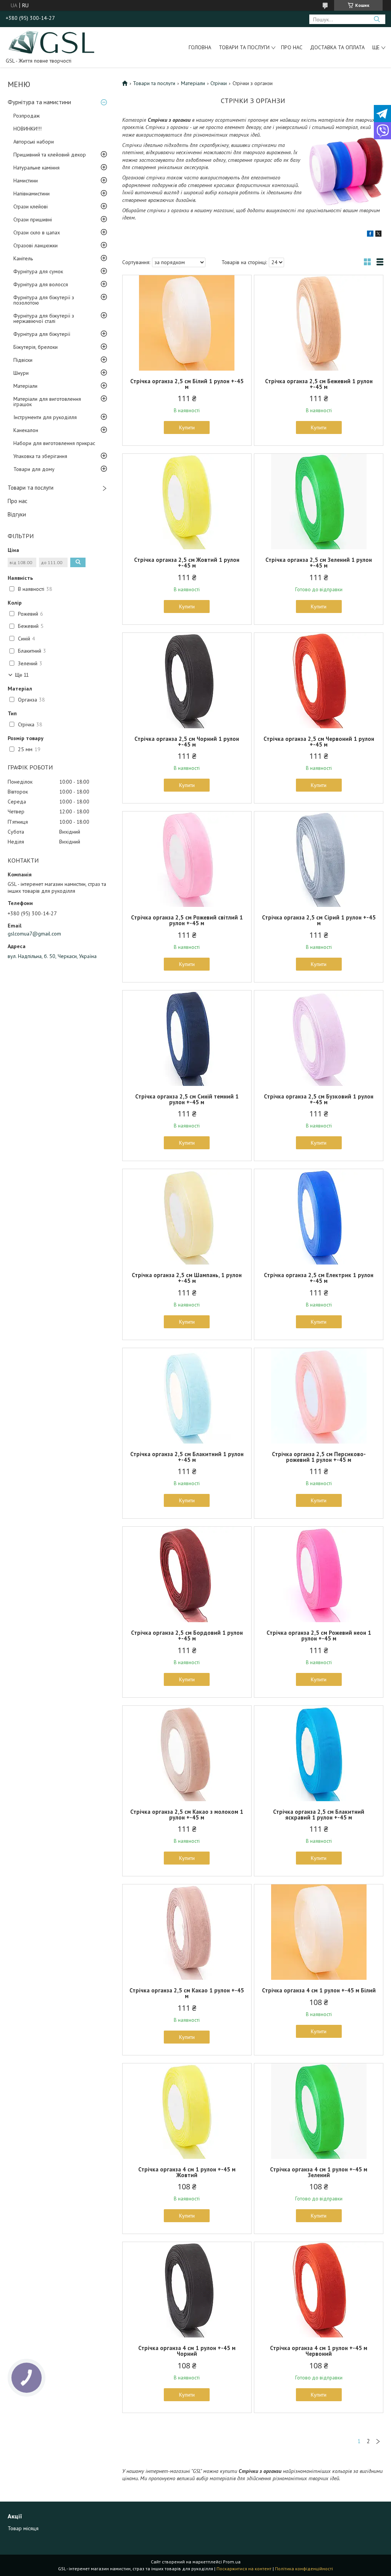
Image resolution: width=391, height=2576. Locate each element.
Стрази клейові (31, 206)
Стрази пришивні (33, 219)
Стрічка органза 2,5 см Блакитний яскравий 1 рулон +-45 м (319, 1815)
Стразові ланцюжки (36, 245)
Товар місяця (23, 2528)
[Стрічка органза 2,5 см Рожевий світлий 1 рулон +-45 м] (187, 859)
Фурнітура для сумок (38, 271)
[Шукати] (377, 19)
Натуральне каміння (36, 168)
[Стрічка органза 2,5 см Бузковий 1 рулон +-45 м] (319, 1038)
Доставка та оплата (337, 47)
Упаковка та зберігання (40, 456)
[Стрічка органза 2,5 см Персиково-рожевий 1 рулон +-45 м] (319, 1396)
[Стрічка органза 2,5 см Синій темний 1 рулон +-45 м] (187, 1038)
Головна (200, 47)
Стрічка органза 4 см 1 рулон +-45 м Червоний (319, 2351)
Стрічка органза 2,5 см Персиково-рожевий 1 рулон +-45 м (319, 1457)
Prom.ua (232, 2562)
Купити (187, 427)
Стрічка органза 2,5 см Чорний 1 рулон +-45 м (187, 742)
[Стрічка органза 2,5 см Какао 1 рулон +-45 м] (187, 1932)
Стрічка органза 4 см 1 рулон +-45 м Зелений (319, 2172)
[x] (378, 235)
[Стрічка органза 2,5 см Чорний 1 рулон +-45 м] (187, 681)
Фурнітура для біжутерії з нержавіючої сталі (44, 318)
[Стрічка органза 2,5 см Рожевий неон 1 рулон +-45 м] (319, 1574)
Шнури (21, 373)
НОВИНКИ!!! (27, 129)
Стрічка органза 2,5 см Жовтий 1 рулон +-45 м (187, 563)
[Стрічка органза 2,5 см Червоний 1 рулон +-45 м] (319, 681)
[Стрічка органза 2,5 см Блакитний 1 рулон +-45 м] (187, 1396)
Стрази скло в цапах (37, 232)
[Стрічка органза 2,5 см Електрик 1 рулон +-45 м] (319, 1217)
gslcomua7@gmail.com (34, 934)
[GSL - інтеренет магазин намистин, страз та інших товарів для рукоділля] (52, 42)
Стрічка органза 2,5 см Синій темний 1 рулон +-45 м (187, 1099)
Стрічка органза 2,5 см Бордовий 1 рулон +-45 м (187, 1636)
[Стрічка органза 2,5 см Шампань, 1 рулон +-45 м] (187, 1217)
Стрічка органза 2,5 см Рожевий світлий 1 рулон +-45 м (187, 920)
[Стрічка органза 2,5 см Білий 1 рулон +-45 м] (187, 323)
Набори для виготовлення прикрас (54, 443)
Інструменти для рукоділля (45, 417)
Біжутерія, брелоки (36, 347)
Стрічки (219, 83)
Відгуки (17, 514)
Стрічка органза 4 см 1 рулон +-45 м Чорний (187, 2351)
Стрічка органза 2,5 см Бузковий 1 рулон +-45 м (319, 1099)
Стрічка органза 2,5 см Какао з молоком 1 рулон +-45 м (187, 1815)
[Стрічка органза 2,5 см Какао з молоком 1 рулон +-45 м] (187, 1753)
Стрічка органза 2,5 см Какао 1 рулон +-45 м (187, 1993)
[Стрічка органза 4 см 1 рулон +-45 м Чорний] (187, 2290)
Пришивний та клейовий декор (50, 155)
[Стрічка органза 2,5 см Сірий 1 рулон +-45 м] (319, 859)
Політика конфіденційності (304, 2569)
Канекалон (26, 430)
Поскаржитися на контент (244, 2569)
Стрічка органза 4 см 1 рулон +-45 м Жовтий (187, 2172)
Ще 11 (22, 675)
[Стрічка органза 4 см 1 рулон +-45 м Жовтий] (187, 2111)
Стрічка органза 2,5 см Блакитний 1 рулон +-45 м (187, 1457)
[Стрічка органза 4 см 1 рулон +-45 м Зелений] (319, 2111)
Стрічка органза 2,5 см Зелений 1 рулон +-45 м (319, 563)
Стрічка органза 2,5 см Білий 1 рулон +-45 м (187, 384)
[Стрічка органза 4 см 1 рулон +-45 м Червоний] (319, 2290)
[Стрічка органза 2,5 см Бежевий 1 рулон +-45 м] (319, 323)
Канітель (23, 258)
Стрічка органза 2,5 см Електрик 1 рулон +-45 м (319, 1278)
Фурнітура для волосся (41, 284)
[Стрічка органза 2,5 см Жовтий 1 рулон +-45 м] (187, 502)
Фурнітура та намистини (39, 102)
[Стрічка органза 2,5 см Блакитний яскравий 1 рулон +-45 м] (319, 1753)
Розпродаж (27, 116)
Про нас (292, 47)
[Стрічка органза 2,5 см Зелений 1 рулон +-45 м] (319, 502)
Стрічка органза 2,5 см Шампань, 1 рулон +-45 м (187, 1278)
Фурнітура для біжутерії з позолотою (44, 300)
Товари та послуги (244, 47)
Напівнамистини (32, 194)
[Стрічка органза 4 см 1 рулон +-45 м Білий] (319, 1932)
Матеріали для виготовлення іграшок (47, 402)
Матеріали (25, 386)
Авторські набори (34, 142)
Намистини (26, 181)
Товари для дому (34, 469)
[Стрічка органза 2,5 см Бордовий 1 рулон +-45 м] (187, 1574)
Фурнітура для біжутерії (42, 334)
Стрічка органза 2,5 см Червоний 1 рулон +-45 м (319, 742)
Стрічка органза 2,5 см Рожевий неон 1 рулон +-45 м (319, 1636)
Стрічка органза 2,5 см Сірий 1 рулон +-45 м (319, 920)
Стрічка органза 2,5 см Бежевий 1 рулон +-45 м (319, 384)
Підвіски (23, 360)
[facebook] (370, 235)
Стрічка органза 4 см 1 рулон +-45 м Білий (319, 1990)
